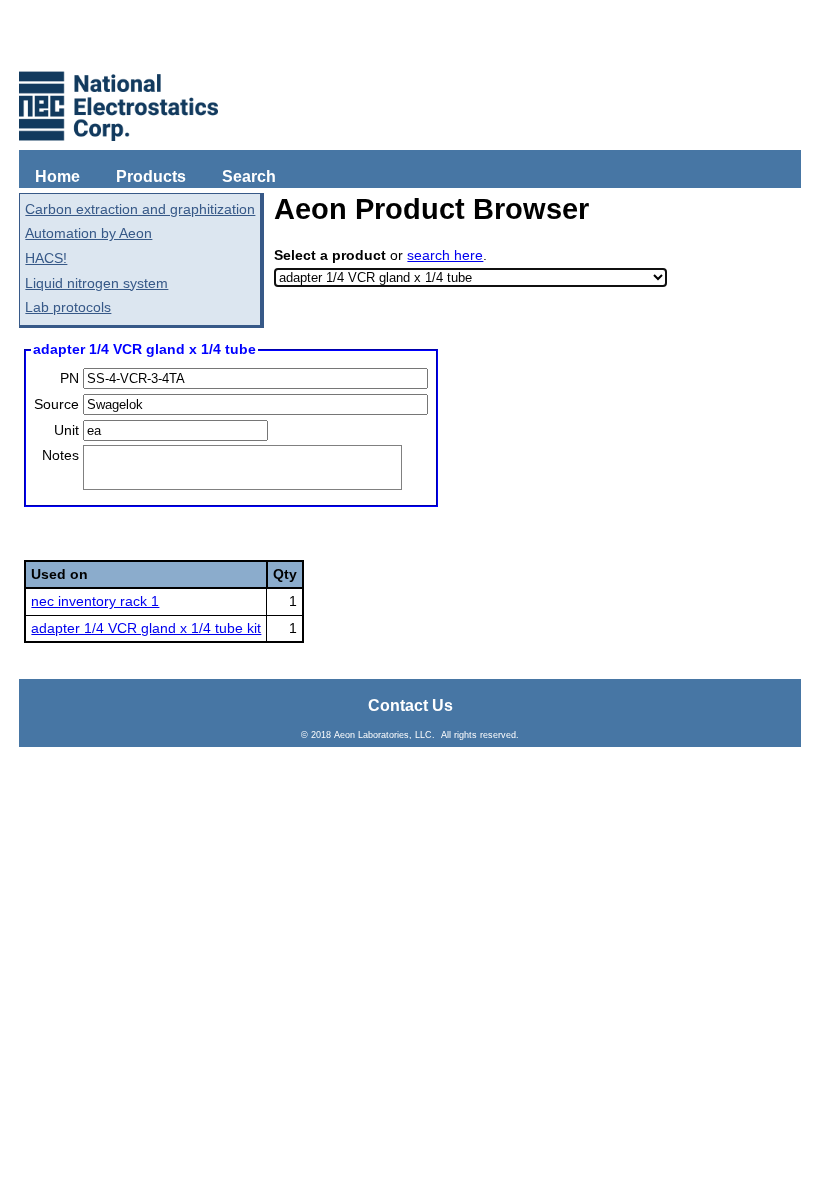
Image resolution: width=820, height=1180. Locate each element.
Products (151, 176)
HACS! (46, 258)
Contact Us (410, 705)
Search (249, 176)
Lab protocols (68, 307)
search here (445, 255)
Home (57, 176)
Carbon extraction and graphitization (140, 209)
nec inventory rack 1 (95, 601)
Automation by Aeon (88, 233)
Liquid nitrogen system (96, 283)
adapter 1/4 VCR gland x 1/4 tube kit (146, 628)
